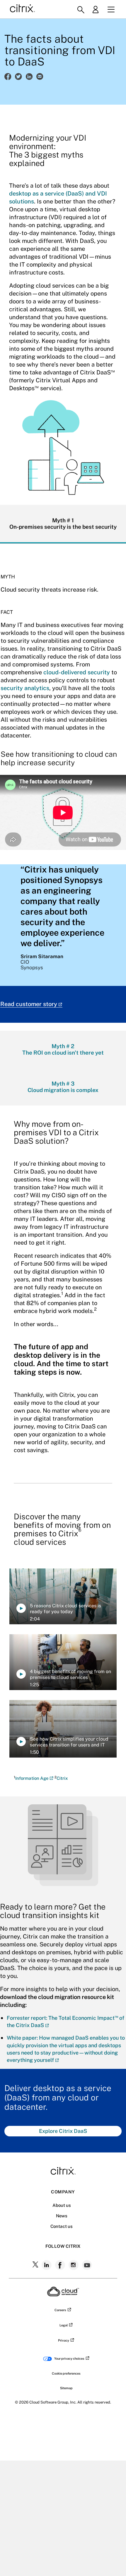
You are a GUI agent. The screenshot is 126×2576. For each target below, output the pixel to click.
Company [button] (63, 2192)
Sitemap (66, 2388)
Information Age (32, 1778)
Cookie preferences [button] (66, 2373)
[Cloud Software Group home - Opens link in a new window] (63, 2295)
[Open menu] (111, 10)
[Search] (81, 10)
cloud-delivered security (77, 672)
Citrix (62, 1778)
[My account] (98, 10)
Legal (64, 2325)
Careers (60, 2310)
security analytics (25, 688)
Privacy (64, 2340)
